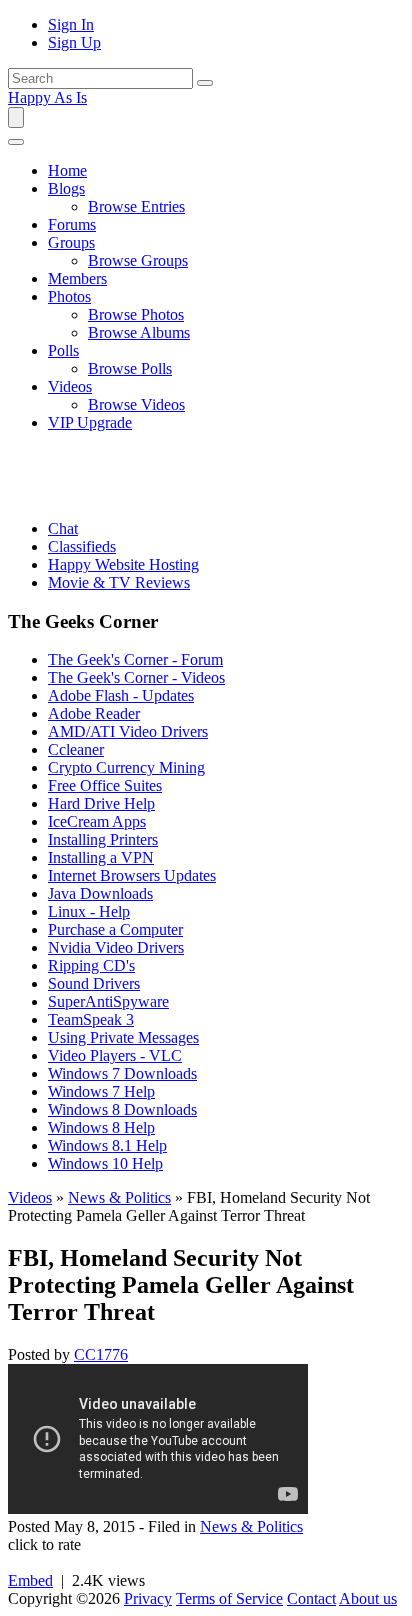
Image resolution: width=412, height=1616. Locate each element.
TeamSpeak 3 (91, 1019)
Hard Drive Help (101, 803)
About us (368, 1598)
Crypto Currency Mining (126, 767)
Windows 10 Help (105, 1163)
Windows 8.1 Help (107, 1145)
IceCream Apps (97, 821)
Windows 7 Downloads (122, 1073)
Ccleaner (76, 749)
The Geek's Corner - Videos (136, 677)
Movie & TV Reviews (119, 582)
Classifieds (82, 546)
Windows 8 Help (101, 1127)
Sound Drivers (94, 983)
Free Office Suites (105, 785)
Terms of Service (229, 1598)
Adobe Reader (94, 713)
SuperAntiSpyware (108, 1001)
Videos (30, 1197)
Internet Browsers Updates (132, 875)
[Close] (16, 142)
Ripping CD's (91, 965)
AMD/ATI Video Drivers (128, 731)
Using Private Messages (123, 1037)
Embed (30, 1580)
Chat (63, 528)
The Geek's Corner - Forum (135, 659)
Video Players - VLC (115, 1055)
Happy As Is (47, 97)
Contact (311, 1598)
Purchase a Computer (115, 929)
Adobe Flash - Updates (121, 695)
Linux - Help (89, 911)
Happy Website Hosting (123, 564)
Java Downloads (100, 893)
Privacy (148, 1598)
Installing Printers (103, 839)
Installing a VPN (101, 857)
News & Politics (119, 1197)
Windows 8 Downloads (122, 1109)
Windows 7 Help (101, 1091)
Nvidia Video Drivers (116, 947)
